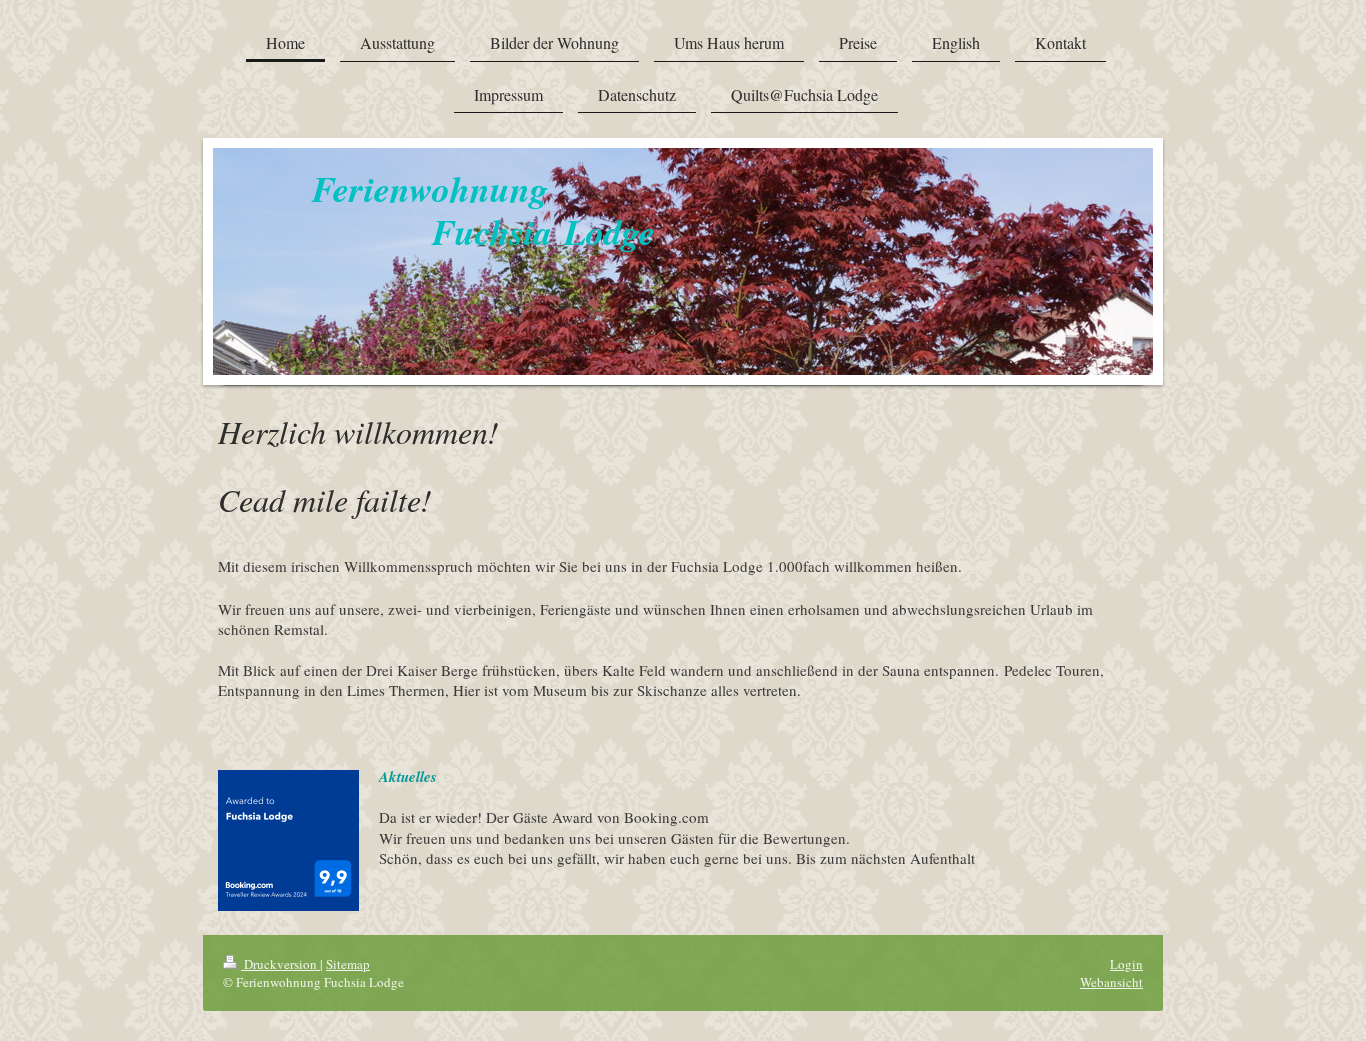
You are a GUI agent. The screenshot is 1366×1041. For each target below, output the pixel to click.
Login (1126, 964)
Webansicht (1111, 982)
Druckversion (280, 964)
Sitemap (348, 964)
